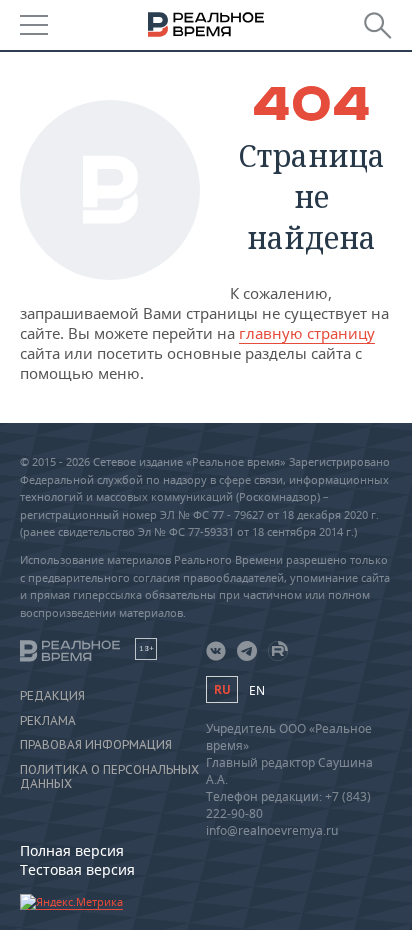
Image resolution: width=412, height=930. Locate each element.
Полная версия (72, 850)
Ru (222, 689)
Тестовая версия (77, 869)
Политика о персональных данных (109, 777)
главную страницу (307, 333)
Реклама (48, 721)
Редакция (52, 696)
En (257, 690)
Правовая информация (96, 745)
